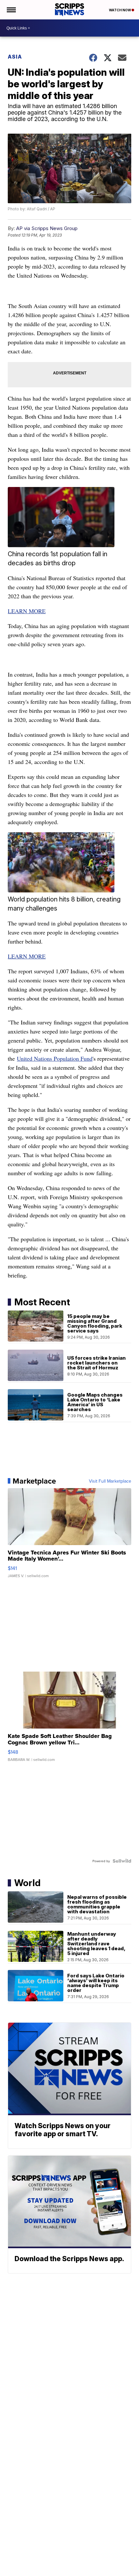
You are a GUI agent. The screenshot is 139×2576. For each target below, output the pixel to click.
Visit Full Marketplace (110, 1481)
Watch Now (120, 10)
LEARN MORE (27, 611)
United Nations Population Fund (55, 1058)
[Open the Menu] (11, 10)
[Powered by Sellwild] (122, 1861)
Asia (15, 57)
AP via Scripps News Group (47, 228)
